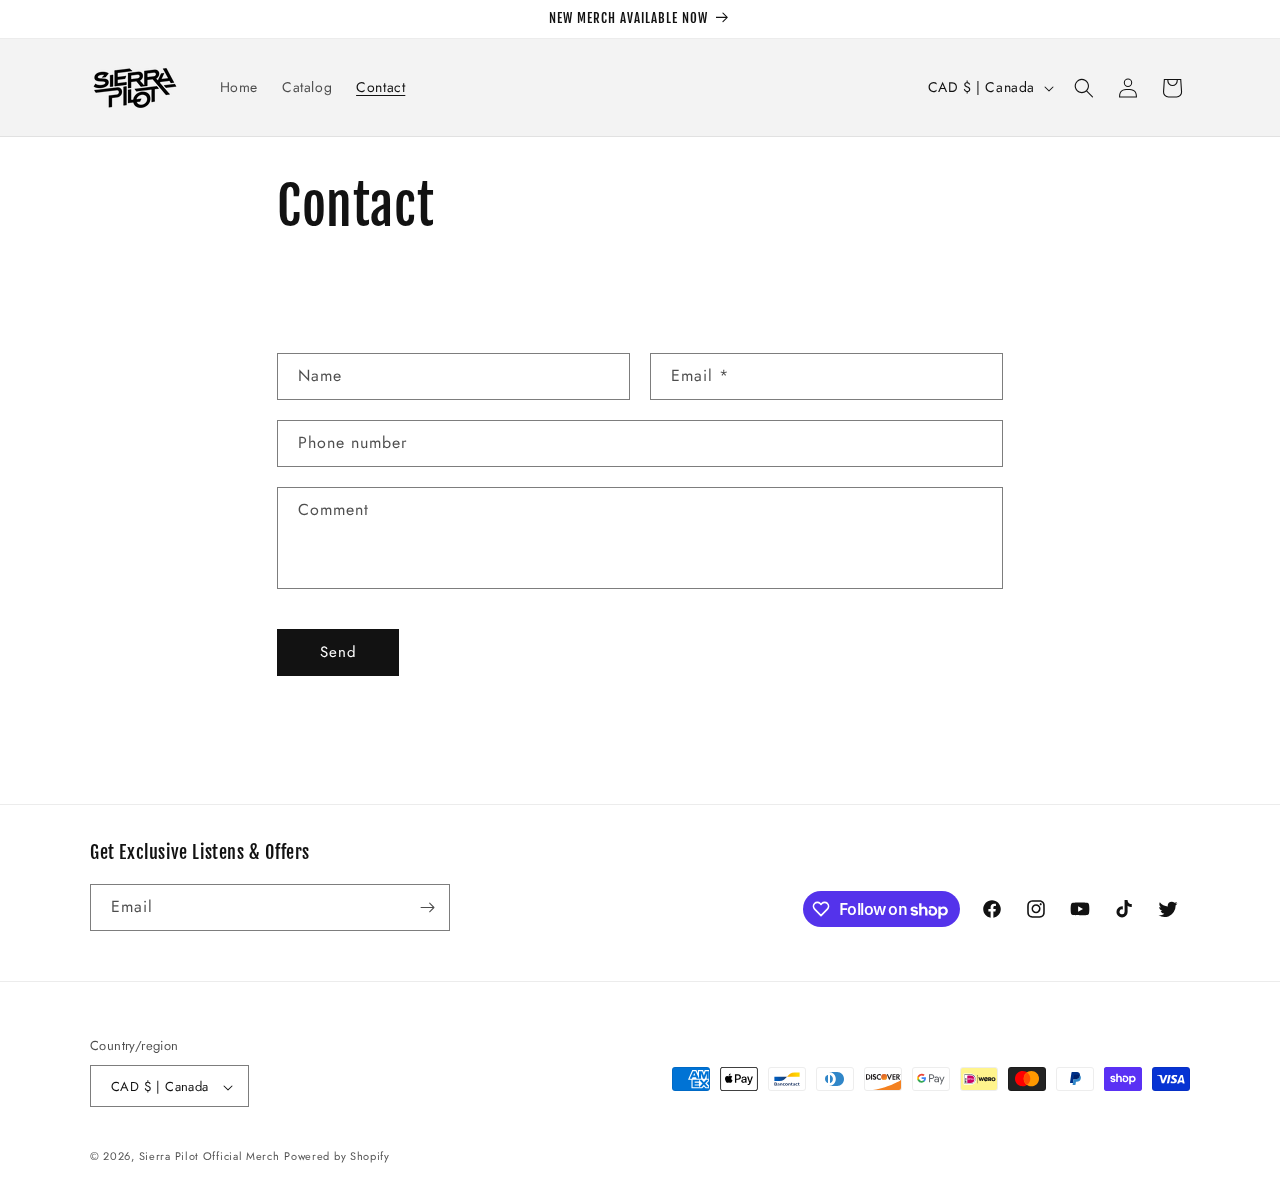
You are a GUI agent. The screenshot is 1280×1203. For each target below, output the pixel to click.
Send (338, 652)
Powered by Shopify (337, 1157)
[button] (1084, 88)
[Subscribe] (427, 907)
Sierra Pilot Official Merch (209, 1157)
